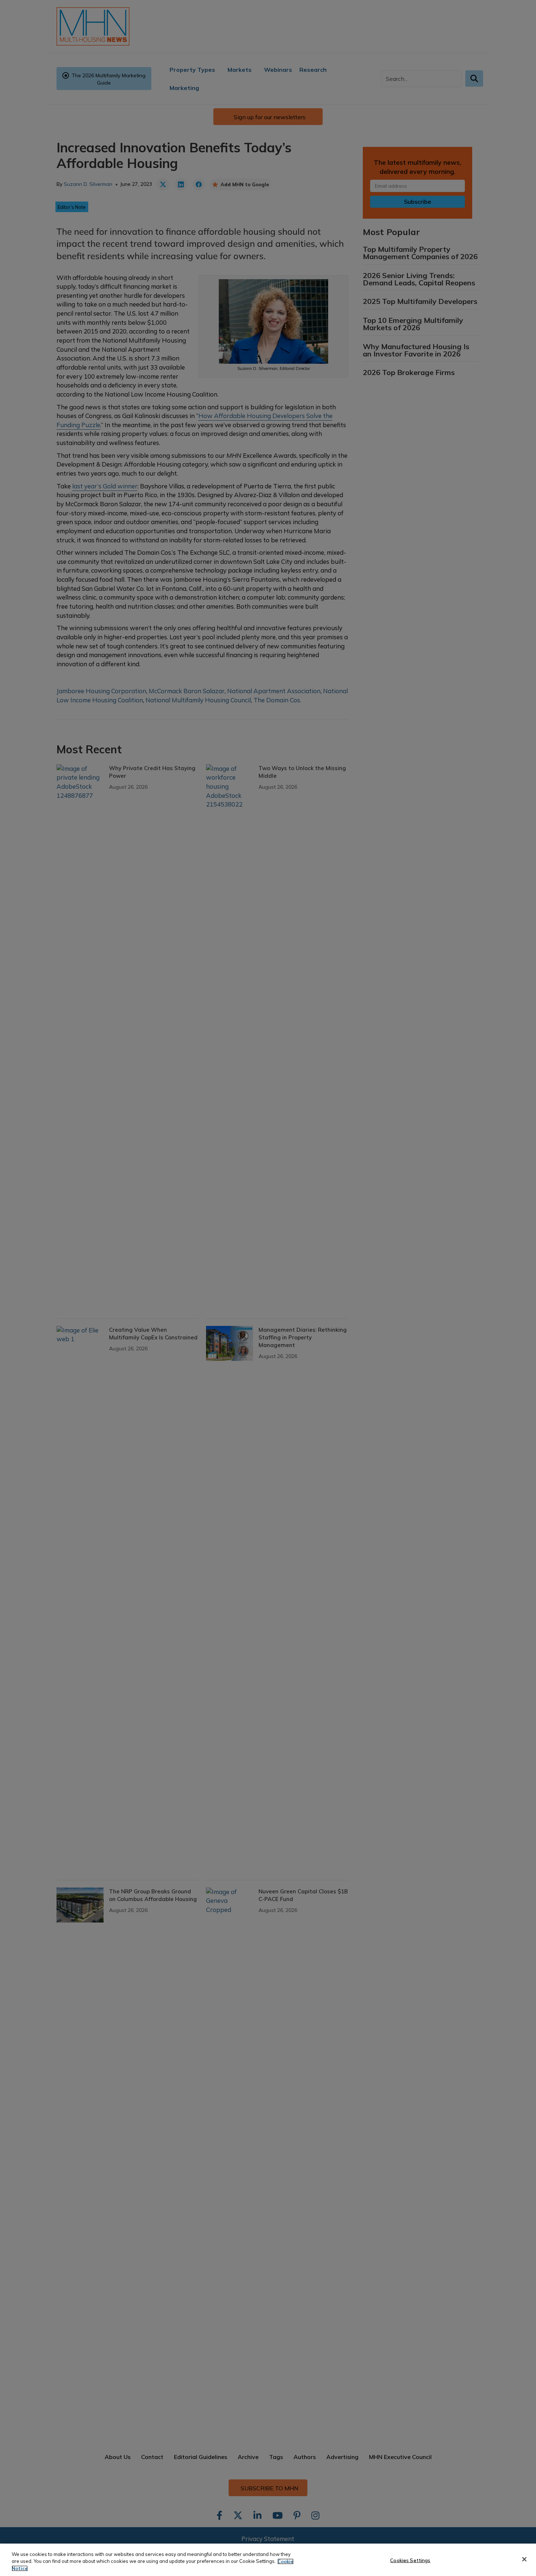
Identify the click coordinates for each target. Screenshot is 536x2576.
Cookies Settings (410, 2560)
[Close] (524, 2559)
